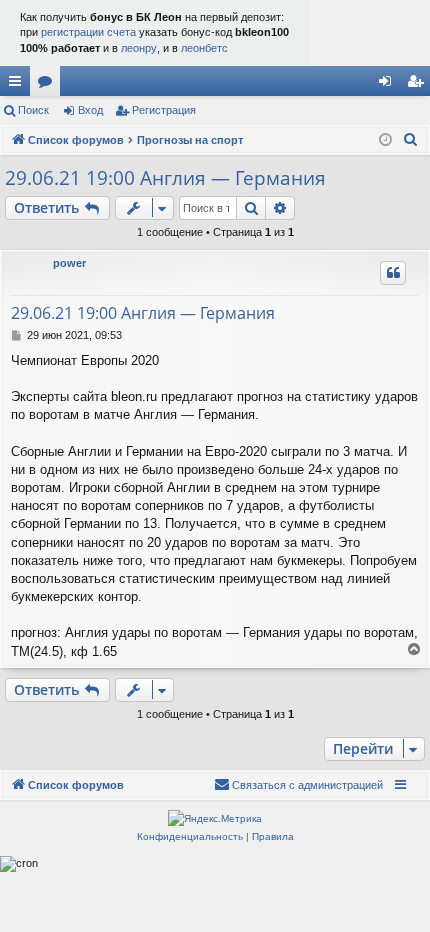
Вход (90, 110)
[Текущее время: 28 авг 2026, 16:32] (385, 140)
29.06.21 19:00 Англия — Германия (165, 178)
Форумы (49, 85)
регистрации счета (88, 32)
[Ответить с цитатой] (393, 273)
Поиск (33, 110)
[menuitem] (411, 140)
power (69, 263)
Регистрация (164, 110)
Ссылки (19, 85)
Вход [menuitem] (389, 85)
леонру (139, 48)
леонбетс (204, 48)
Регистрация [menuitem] (419, 85)
